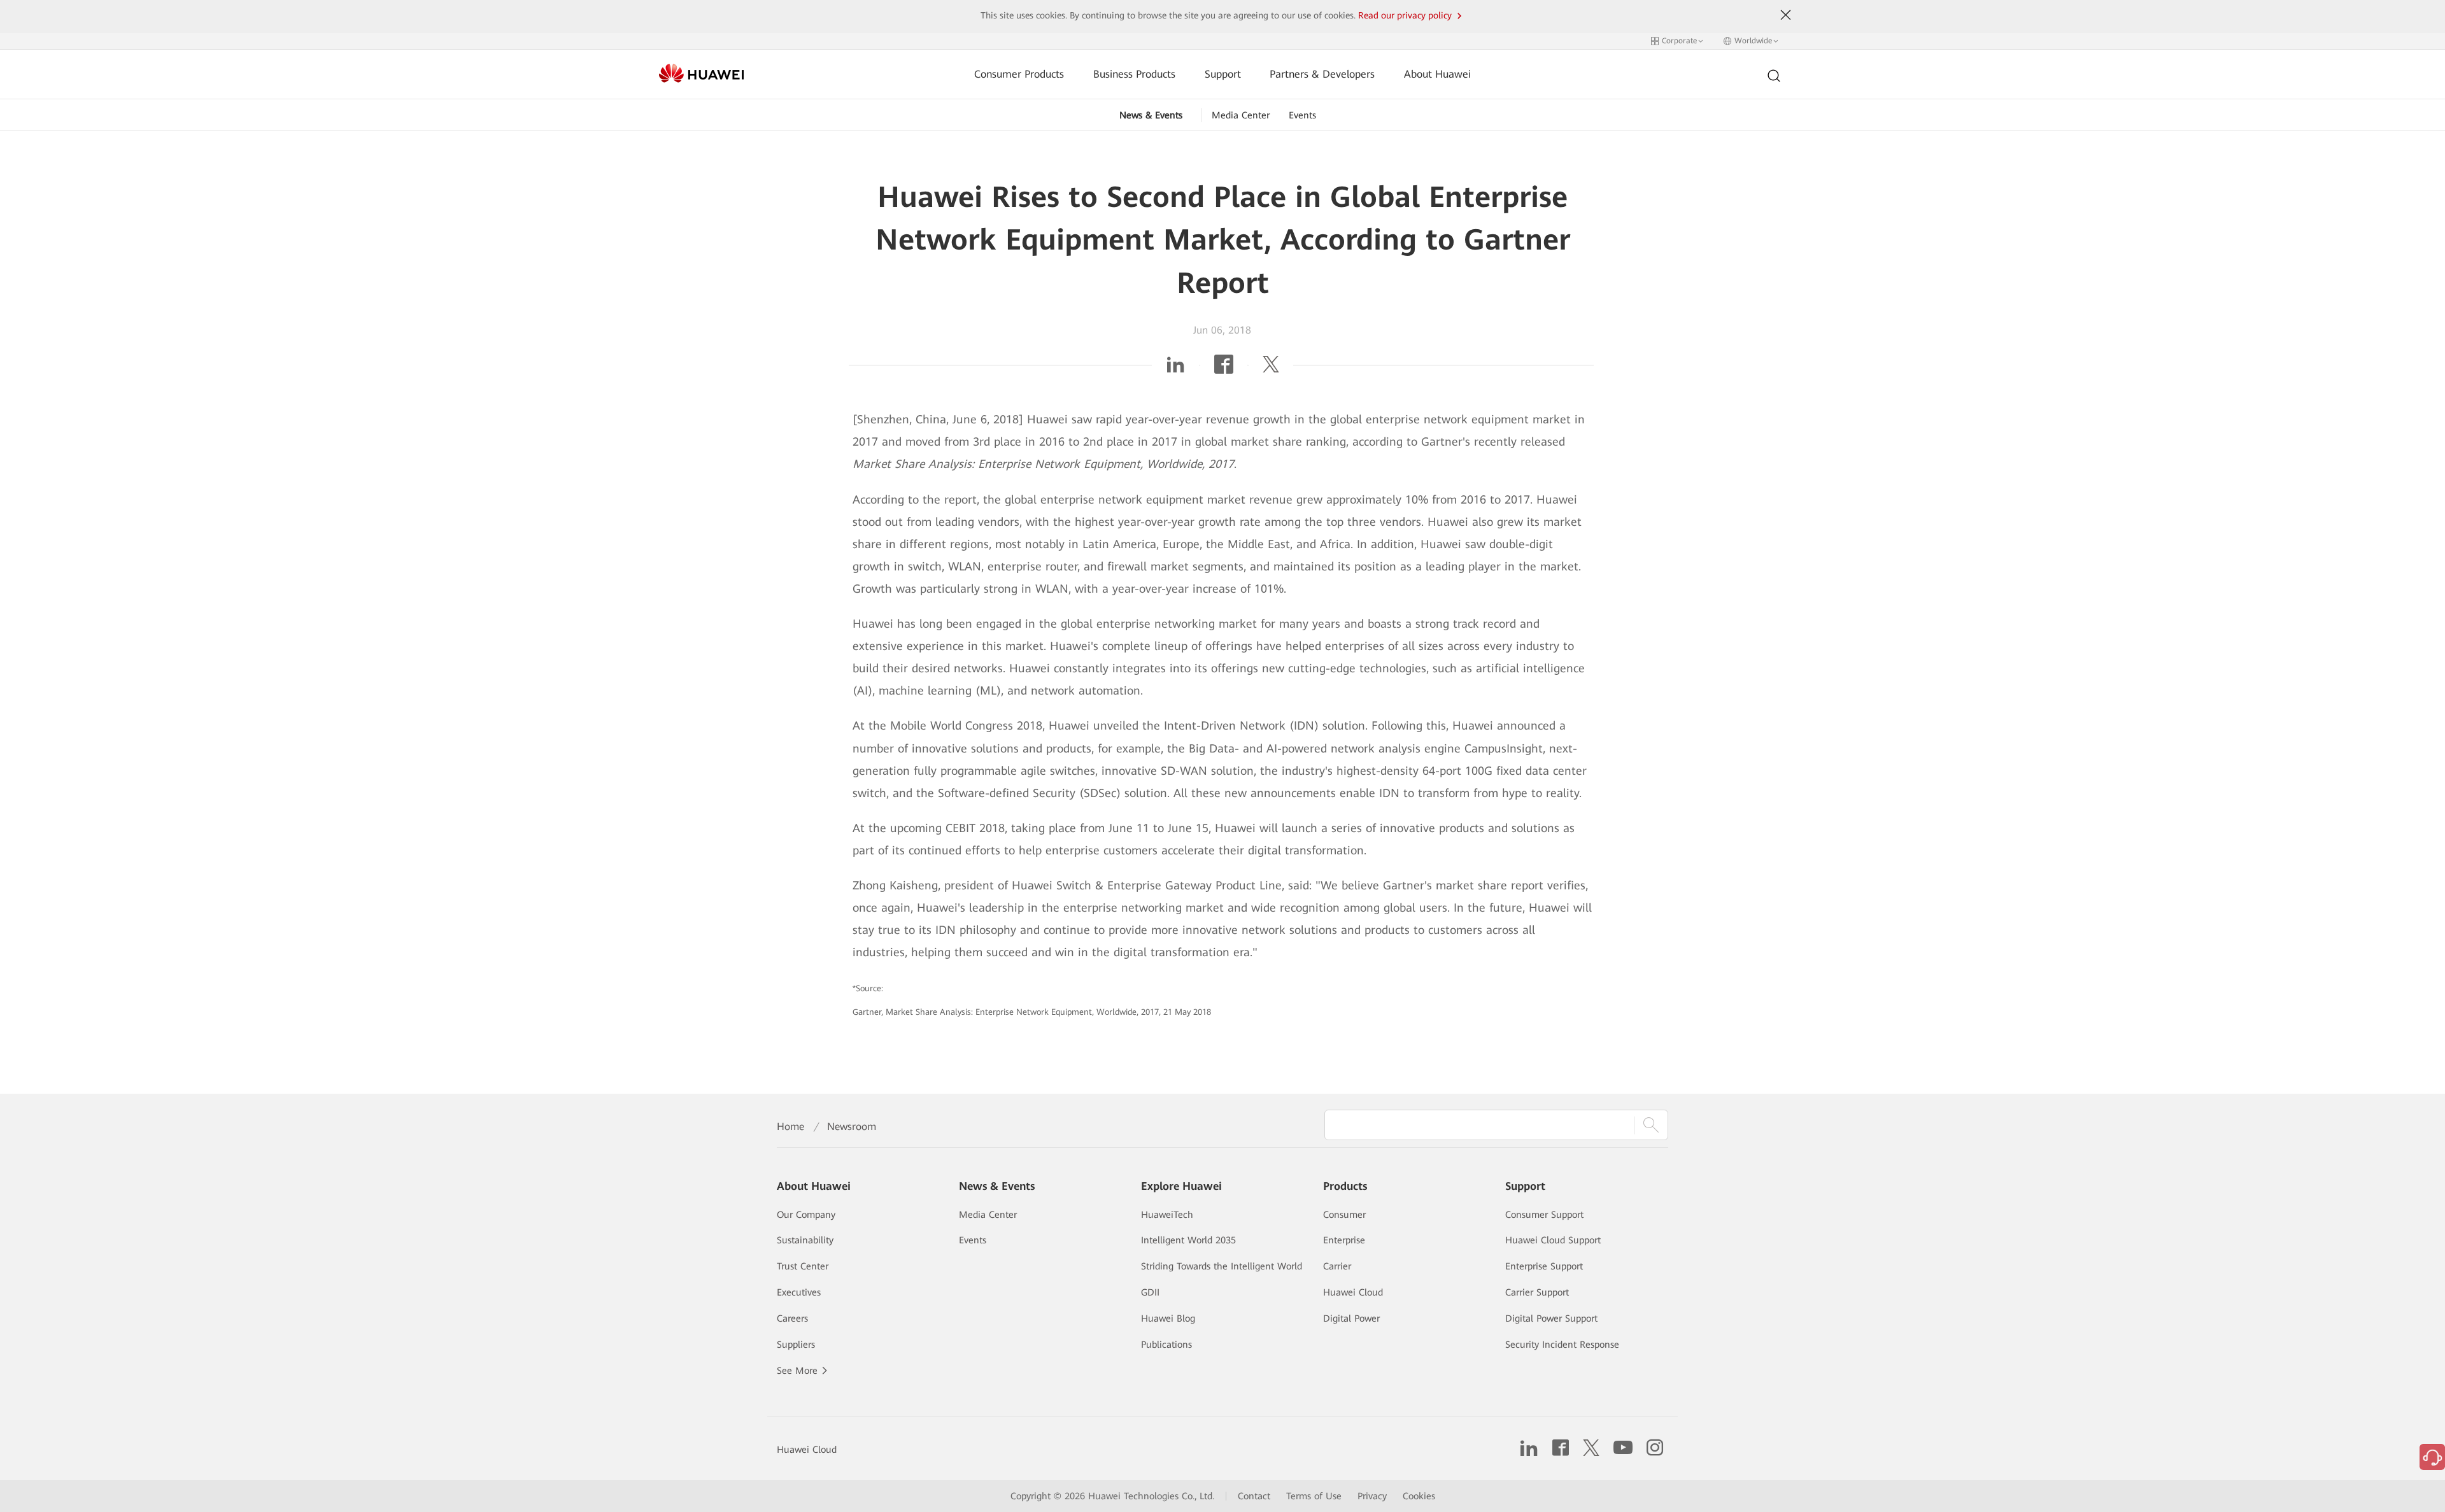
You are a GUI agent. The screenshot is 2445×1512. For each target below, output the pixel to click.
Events (1302, 115)
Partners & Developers (1322, 74)
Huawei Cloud (1353, 1292)
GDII (1150, 1292)
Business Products (1134, 74)
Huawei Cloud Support (1553, 1240)
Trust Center (803, 1266)
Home (790, 1127)
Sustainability (805, 1240)
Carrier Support (1537, 1292)
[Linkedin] (1175, 368)
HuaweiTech (1167, 1215)
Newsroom (852, 1127)
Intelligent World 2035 (1188, 1240)
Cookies (1419, 1496)
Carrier (1337, 1266)
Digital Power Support (1551, 1318)
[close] (1786, 15)
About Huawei (1437, 74)
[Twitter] (1271, 368)
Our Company (806, 1215)
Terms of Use (1314, 1496)
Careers (792, 1318)
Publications (1166, 1345)
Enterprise (1344, 1240)
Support (1223, 74)
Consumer (1344, 1215)
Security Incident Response (1562, 1345)
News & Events (1151, 115)
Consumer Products (1019, 74)
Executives (799, 1292)
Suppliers (796, 1345)
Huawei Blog (1168, 1318)
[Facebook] (1224, 368)
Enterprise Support (1544, 1266)
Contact (1254, 1496)
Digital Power (1351, 1318)
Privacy (1372, 1496)
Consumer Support (1544, 1215)
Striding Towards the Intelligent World (1222, 1266)
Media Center (1241, 115)
